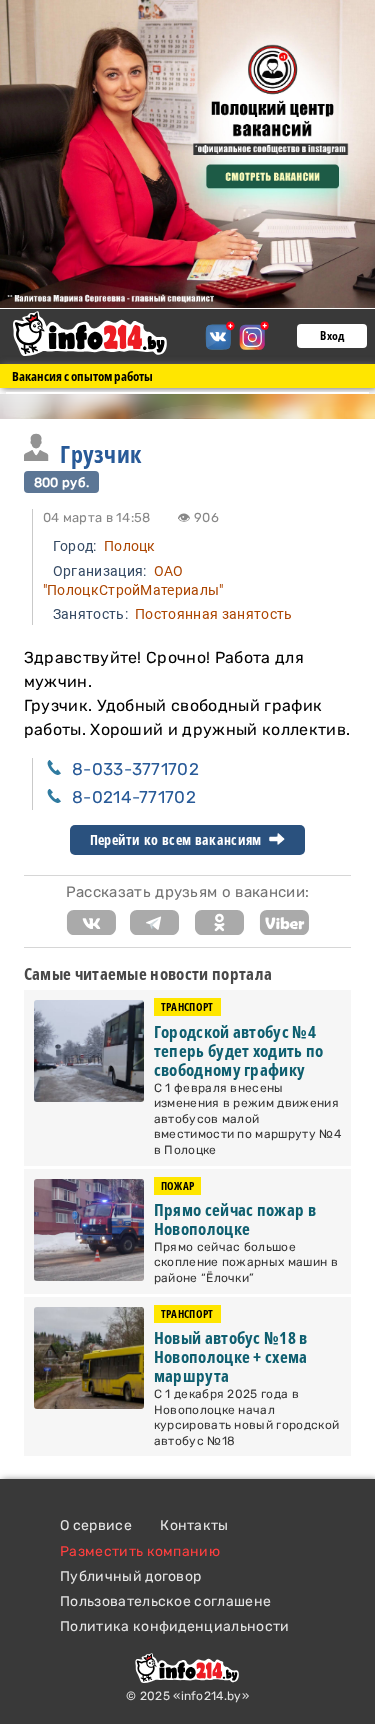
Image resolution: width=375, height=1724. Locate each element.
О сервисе (96, 1525)
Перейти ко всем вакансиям (177, 840)
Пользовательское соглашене (165, 1601)
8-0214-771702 (134, 797)
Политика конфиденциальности (175, 1626)
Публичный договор (130, 1576)
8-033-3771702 (135, 769)
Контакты (194, 1525)
